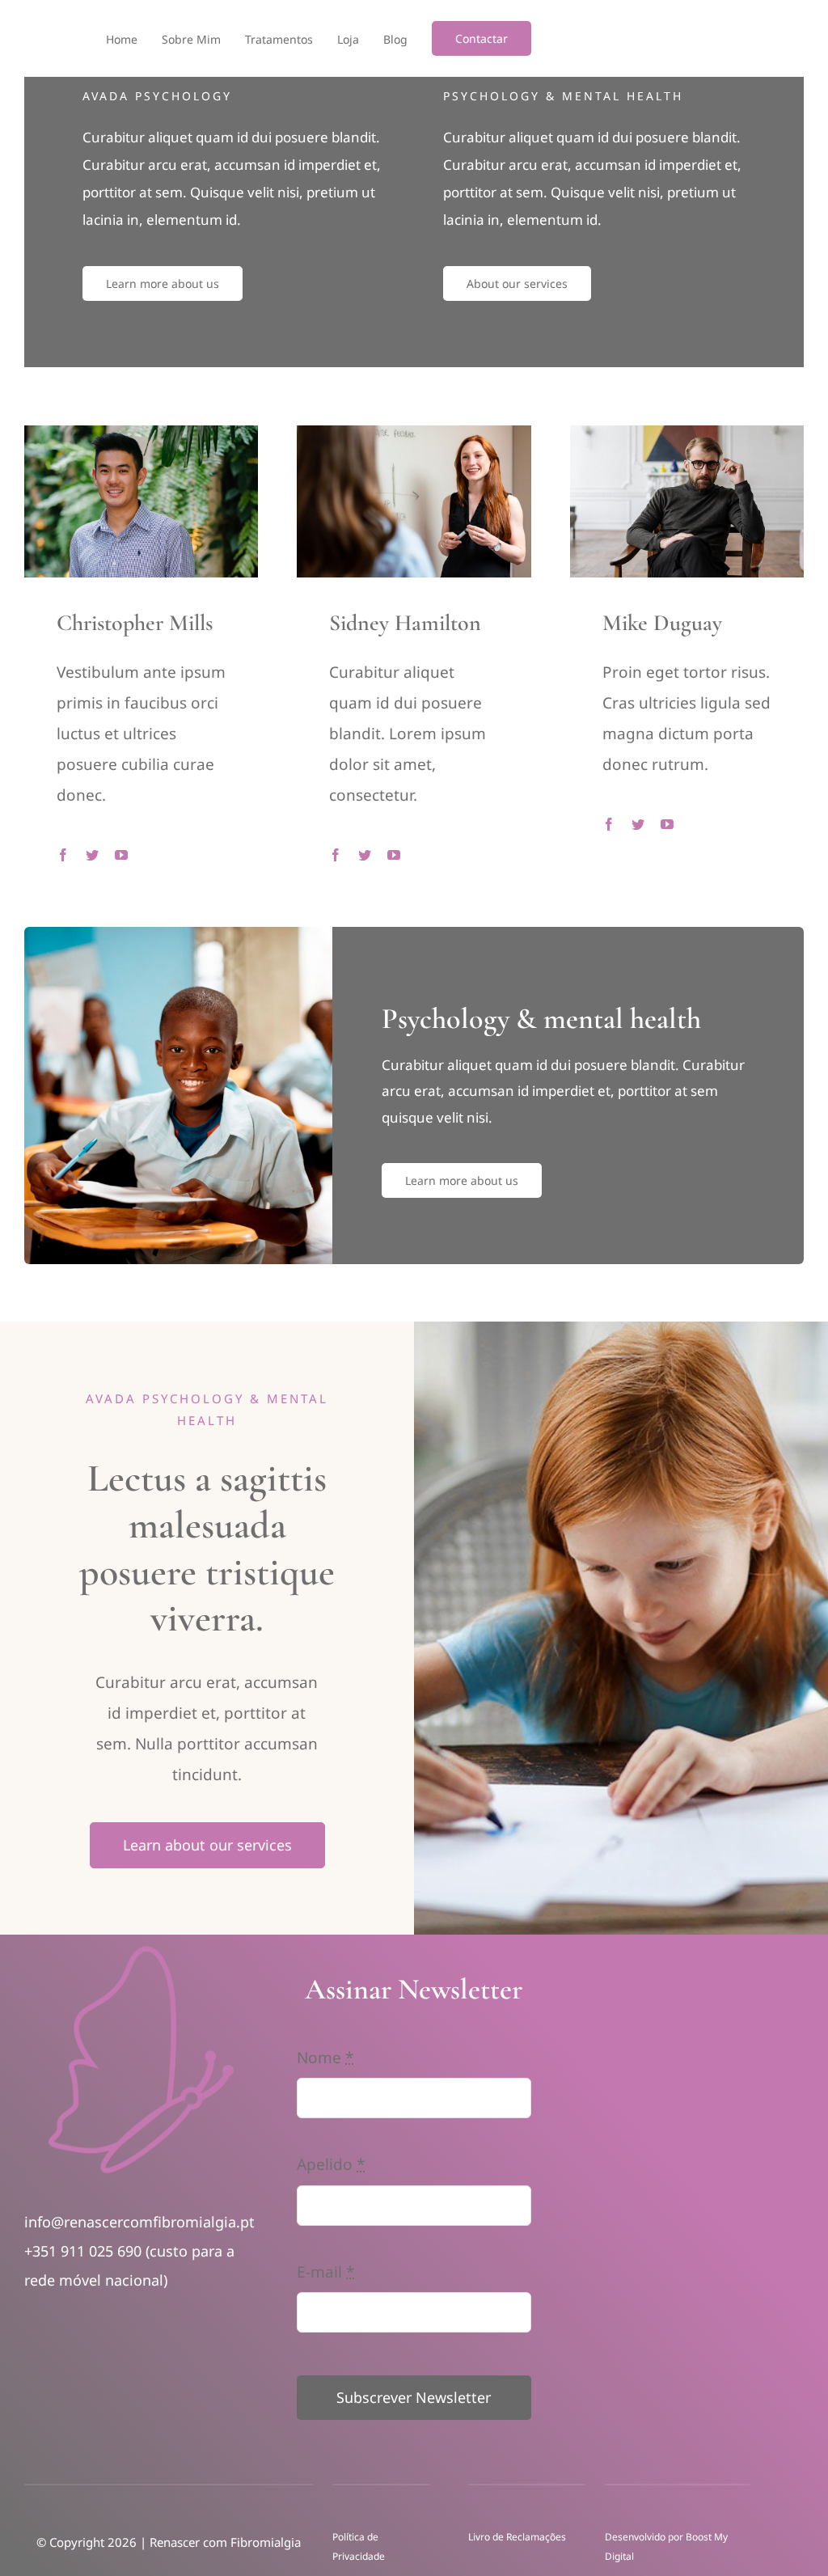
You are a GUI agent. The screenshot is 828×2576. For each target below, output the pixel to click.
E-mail (325, 2272)
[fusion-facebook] (63, 855)
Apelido (331, 2164)
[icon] (141, 1950)
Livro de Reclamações (518, 2537)
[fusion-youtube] (121, 855)
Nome (325, 2058)
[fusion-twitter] (92, 855)
